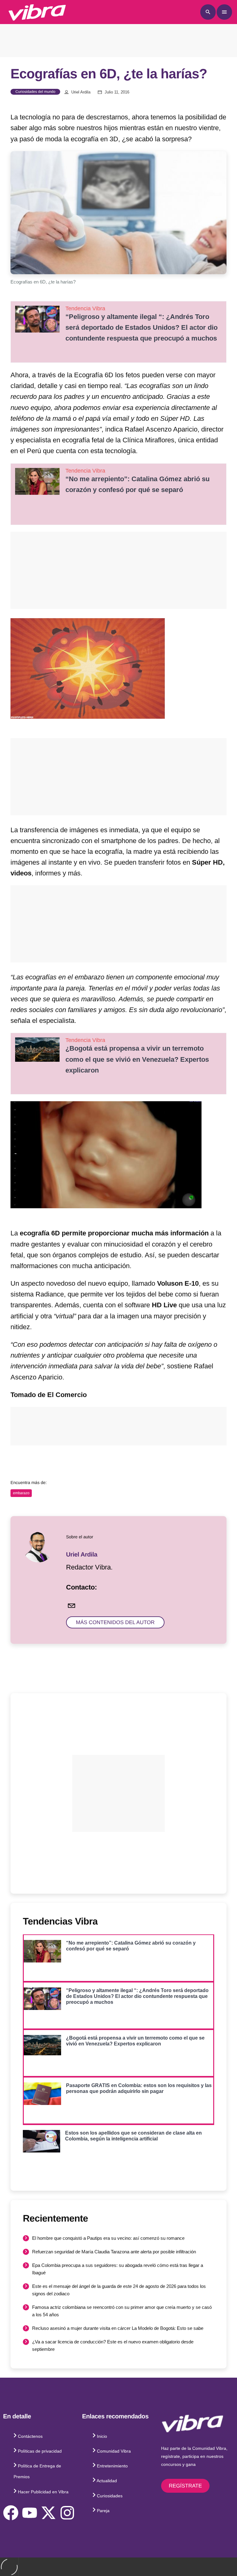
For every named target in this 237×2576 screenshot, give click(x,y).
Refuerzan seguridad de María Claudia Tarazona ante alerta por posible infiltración (114, 2252)
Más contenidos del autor (115, 1622)
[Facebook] (11, 2513)
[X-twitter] (48, 2513)
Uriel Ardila (81, 92)
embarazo (21, 1493)
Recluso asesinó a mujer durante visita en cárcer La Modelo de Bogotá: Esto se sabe (118, 2328)
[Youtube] (30, 2513)
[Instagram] (67, 2513)
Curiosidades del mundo (35, 92)
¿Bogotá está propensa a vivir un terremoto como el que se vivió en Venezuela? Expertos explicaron (137, 1059)
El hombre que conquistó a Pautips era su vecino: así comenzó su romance (108, 2238)
